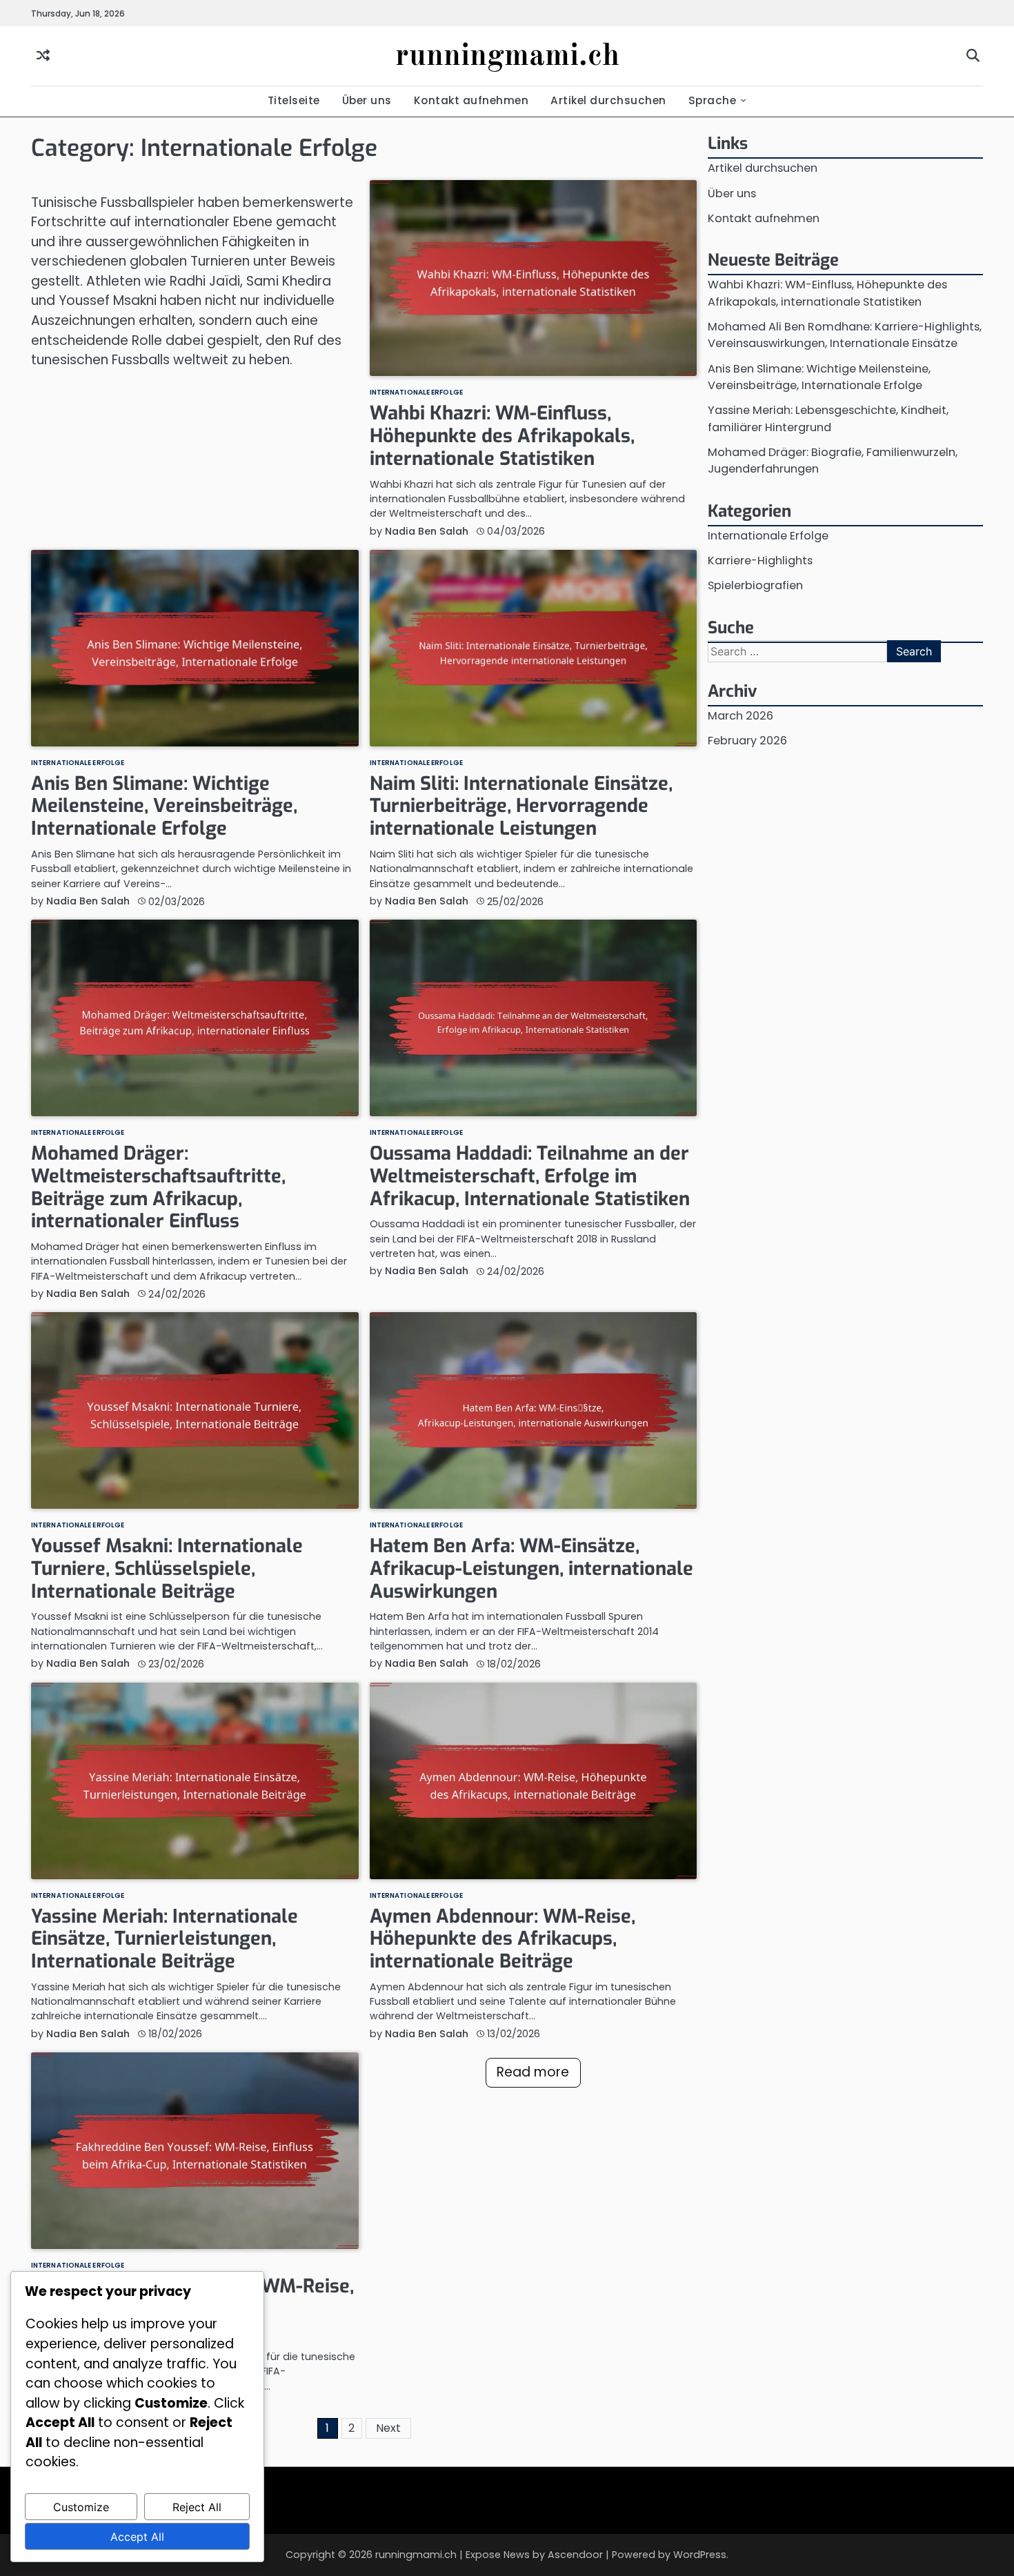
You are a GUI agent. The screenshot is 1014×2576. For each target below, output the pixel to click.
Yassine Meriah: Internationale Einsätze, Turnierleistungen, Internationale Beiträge (165, 1939)
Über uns (367, 100)
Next (388, 2428)
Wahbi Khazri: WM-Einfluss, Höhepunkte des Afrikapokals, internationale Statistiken (502, 436)
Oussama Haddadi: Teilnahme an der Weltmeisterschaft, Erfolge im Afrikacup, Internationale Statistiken (530, 1176)
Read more (533, 2072)
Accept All (137, 2537)
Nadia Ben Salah (427, 531)
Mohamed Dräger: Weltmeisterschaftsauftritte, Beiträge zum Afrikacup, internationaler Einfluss (158, 1187)
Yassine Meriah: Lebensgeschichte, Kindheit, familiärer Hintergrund (828, 418)
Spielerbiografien (755, 585)
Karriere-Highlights (760, 561)
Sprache (713, 100)
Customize (81, 2507)
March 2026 (740, 715)
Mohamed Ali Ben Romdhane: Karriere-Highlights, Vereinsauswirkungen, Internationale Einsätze (845, 335)
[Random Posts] (43, 56)
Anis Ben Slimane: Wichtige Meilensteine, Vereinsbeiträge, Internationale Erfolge (164, 806)
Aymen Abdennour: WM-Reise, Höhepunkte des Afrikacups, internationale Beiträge (503, 1939)
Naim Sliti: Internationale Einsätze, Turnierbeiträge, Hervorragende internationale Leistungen (521, 806)
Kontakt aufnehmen (471, 100)
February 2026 (747, 741)
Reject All (197, 2507)
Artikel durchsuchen (608, 100)
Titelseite (294, 100)
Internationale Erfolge (416, 393)
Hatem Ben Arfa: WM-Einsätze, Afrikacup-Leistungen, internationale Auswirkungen (531, 1568)
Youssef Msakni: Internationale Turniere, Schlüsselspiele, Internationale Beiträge (167, 1568)
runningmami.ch (507, 57)
